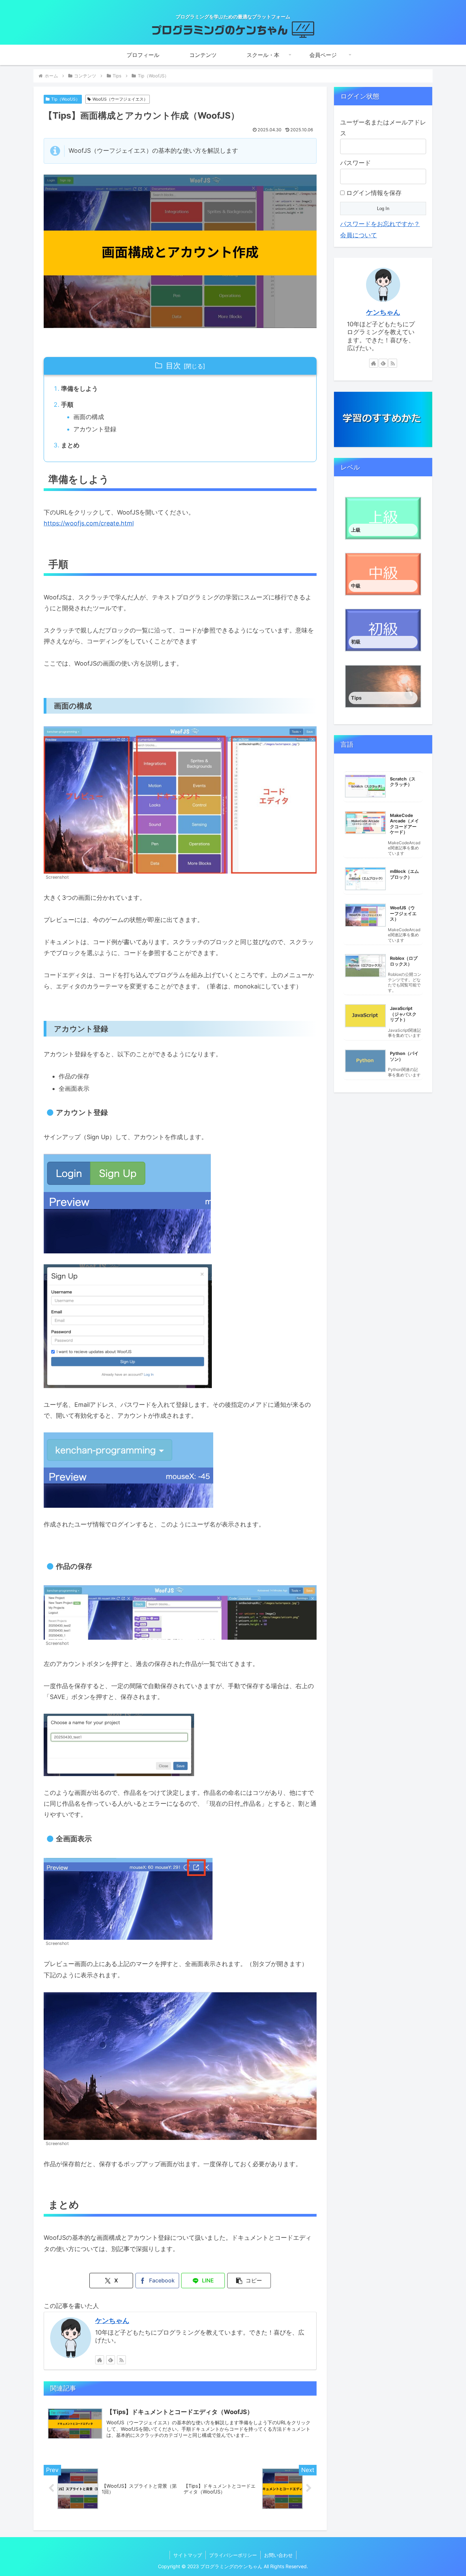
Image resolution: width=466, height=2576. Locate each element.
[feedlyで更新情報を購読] (111, 2360)
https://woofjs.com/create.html (89, 523)
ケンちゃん (112, 2321)
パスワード (355, 163)
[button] (249, 2281)
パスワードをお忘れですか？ (380, 224)
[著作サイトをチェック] (100, 2360)
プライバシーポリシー (233, 2555)
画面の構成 (89, 417)
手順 (67, 405)
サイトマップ (188, 2555)
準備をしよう (79, 389)
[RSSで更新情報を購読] (121, 2360)
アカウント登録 (95, 429)
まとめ (70, 445)
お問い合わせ (278, 2555)
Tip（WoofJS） (65, 99)
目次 (173, 366)
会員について (359, 235)
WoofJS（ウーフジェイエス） (120, 99)
